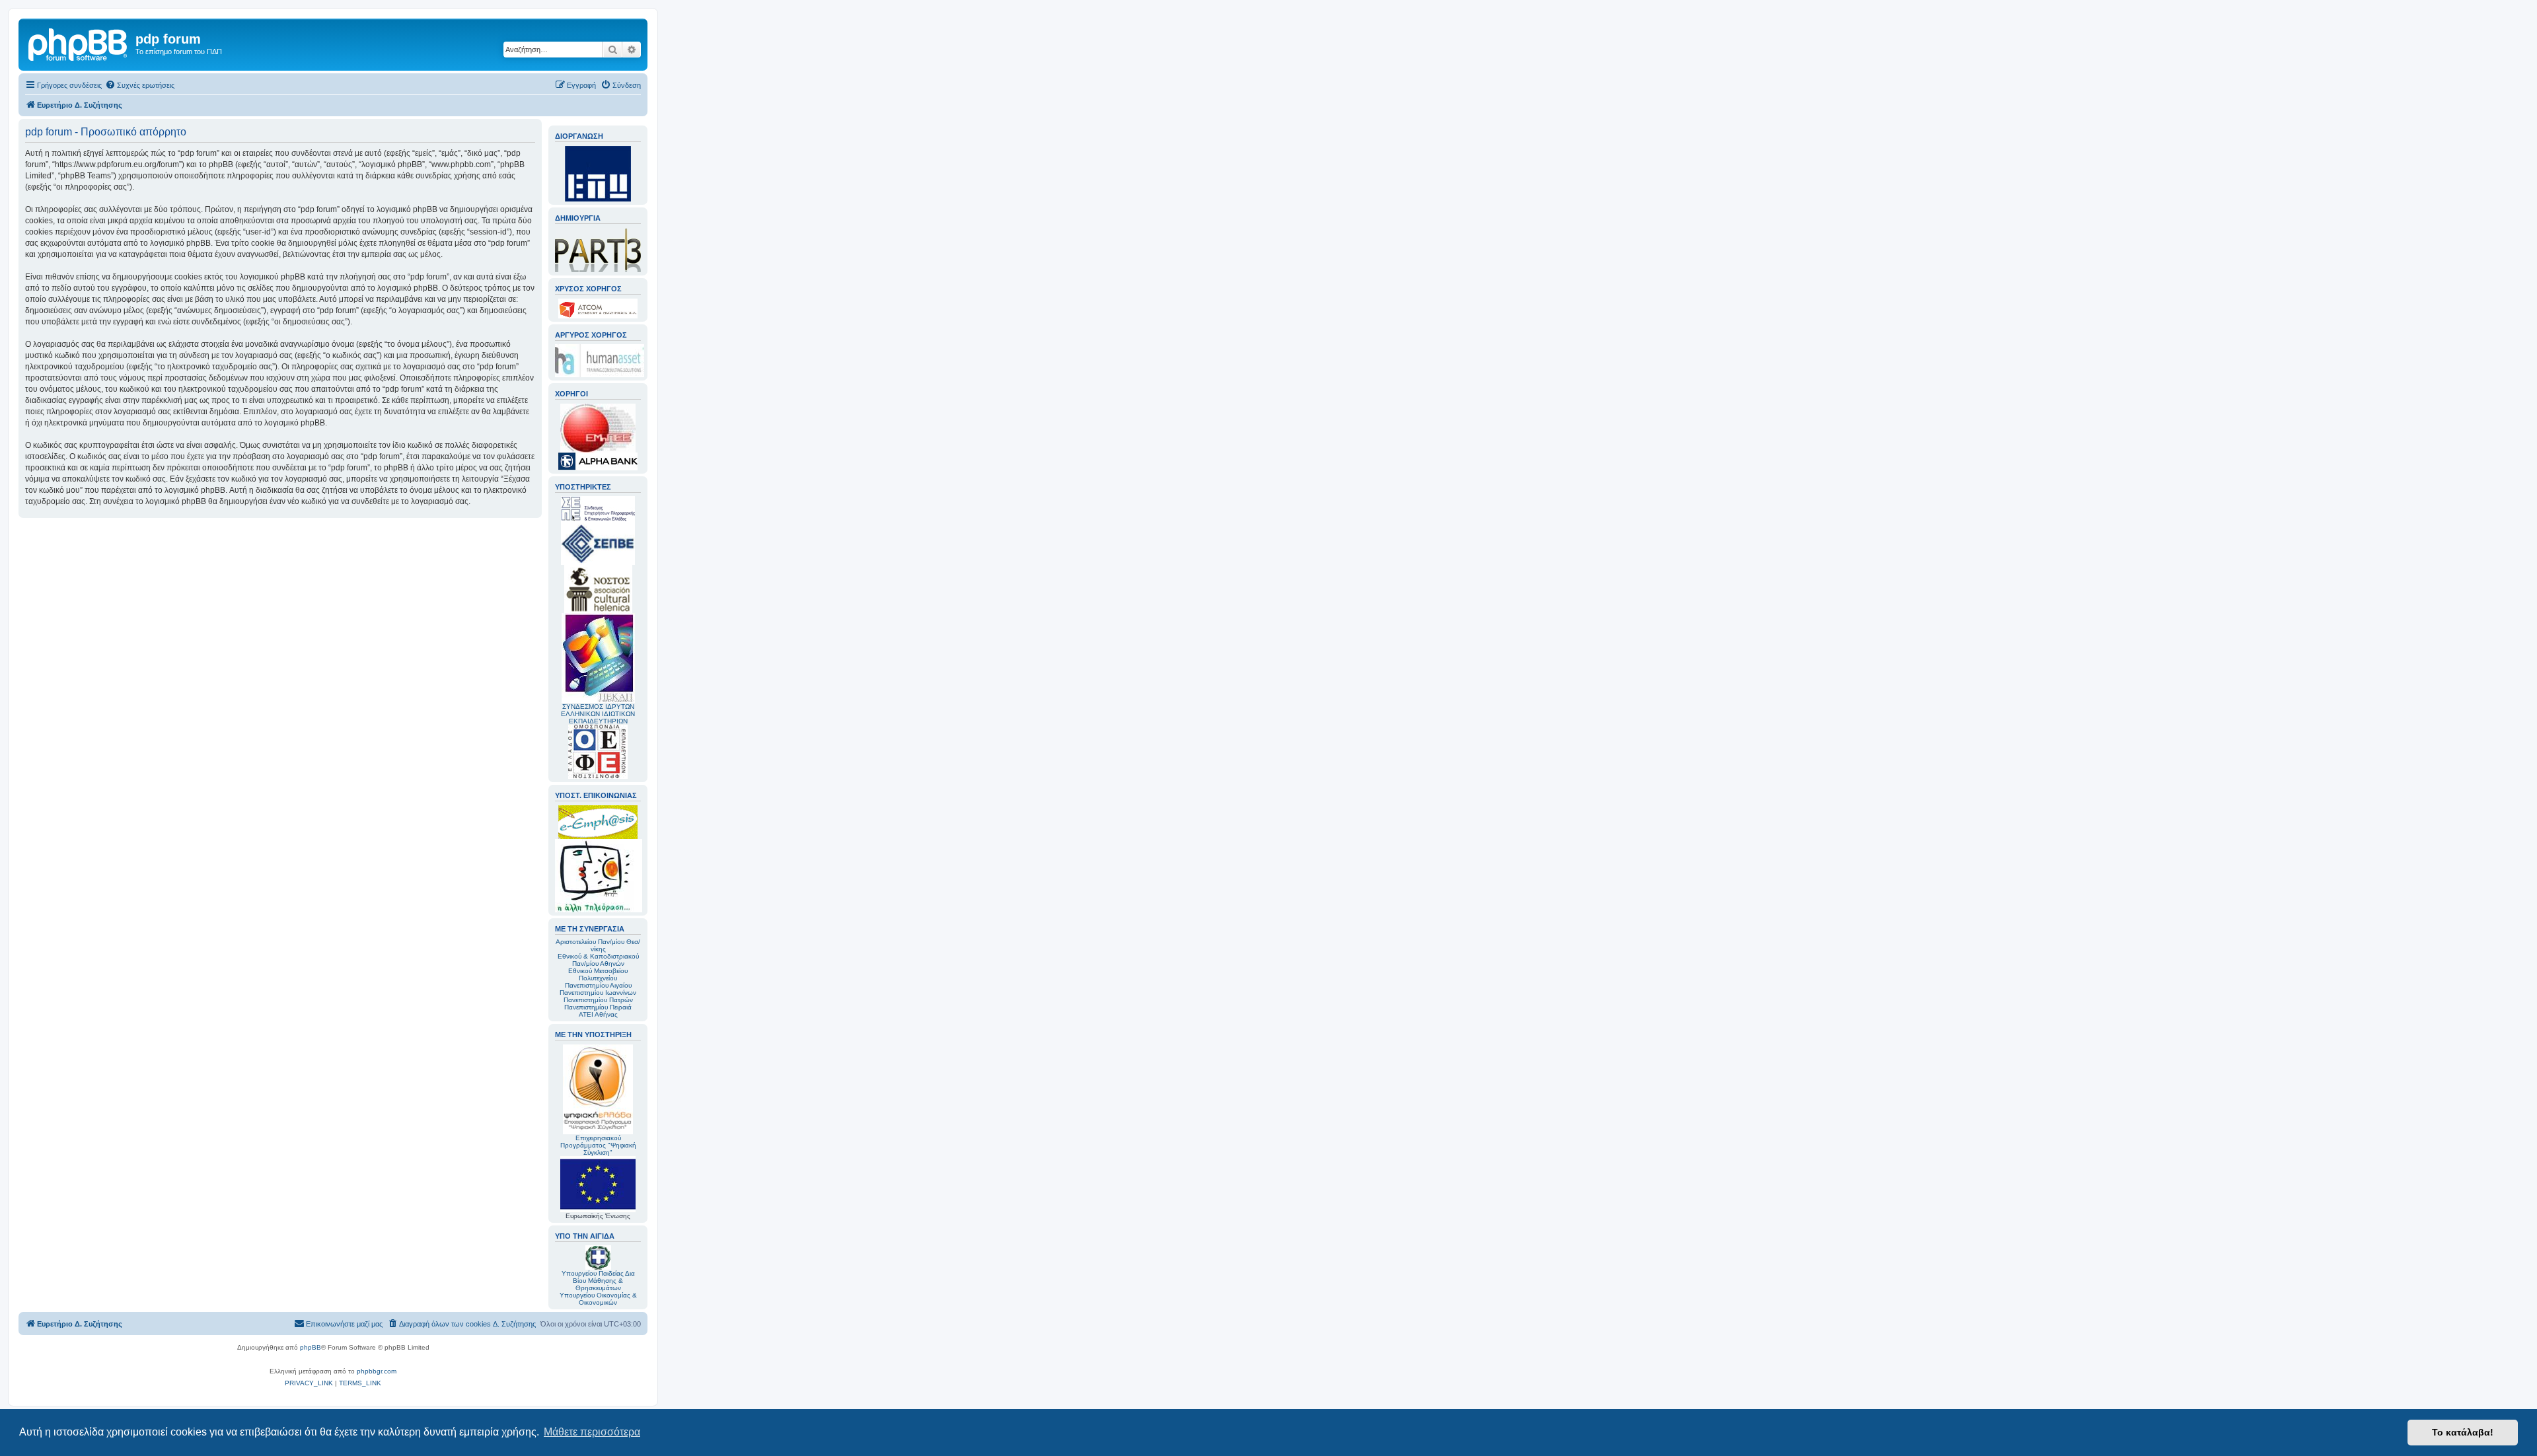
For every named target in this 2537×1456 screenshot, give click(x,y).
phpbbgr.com (377, 1371)
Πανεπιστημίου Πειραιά (598, 1007)
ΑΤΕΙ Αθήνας (598, 1014)
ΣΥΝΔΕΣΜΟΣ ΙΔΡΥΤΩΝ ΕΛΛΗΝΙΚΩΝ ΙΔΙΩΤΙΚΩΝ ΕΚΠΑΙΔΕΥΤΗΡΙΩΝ (598, 714)
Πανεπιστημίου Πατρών (598, 1000)
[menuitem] (140, 85)
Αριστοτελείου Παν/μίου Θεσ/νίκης (598, 945)
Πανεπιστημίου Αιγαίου (598, 985)
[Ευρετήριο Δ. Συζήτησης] (79, 43)
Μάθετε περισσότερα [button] (592, 1432)
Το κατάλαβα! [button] (2463, 1432)
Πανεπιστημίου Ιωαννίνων (598, 993)
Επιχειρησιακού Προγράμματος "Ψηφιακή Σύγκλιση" (598, 1145)
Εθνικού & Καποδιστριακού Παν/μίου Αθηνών (598, 960)
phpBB (311, 1347)
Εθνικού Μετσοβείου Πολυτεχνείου (598, 974)
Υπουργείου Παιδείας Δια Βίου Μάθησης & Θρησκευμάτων (598, 1281)
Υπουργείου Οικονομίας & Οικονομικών (598, 1299)
